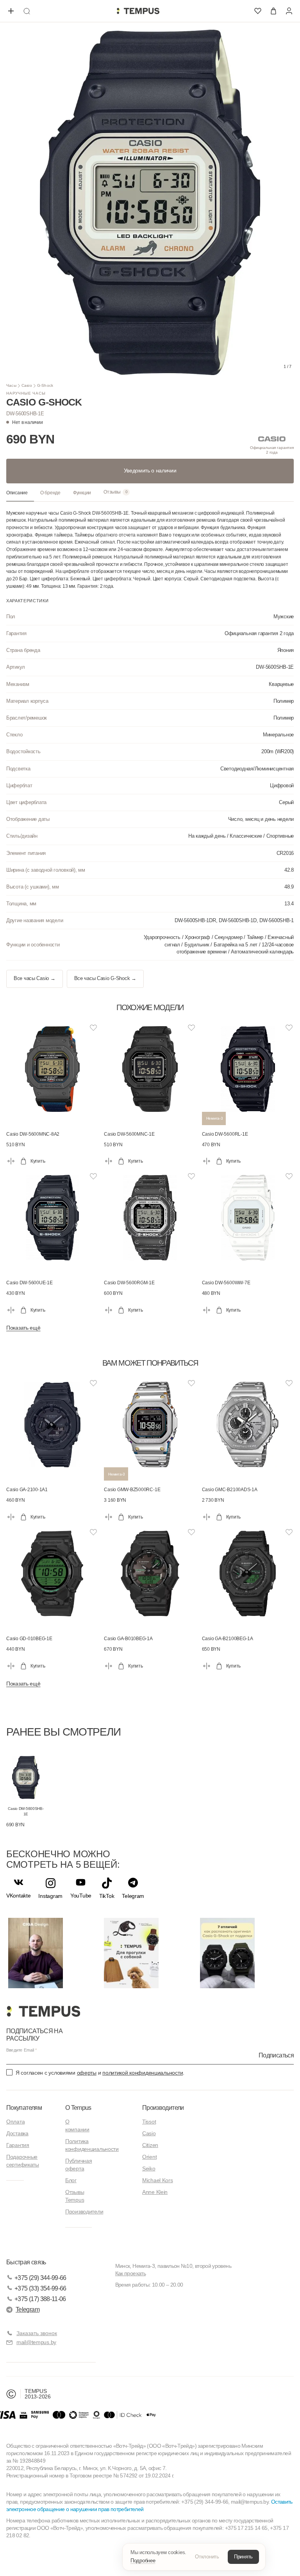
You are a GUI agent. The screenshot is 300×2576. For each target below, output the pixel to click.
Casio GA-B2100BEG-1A (228, 1639)
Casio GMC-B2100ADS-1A (230, 1490)
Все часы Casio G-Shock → (105, 978)
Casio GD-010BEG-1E (29, 1639)
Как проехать (130, 2273)
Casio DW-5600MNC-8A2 (33, 1134)
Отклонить (207, 2557)
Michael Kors (158, 2180)
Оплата (15, 2122)
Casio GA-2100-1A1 (27, 1490)
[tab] (20, 493)
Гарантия (18, 2145)
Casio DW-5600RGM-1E (129, 1283)
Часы (11, 385)
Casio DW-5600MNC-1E (129, 1134)
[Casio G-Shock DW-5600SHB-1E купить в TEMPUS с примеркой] (138, 11)
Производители (84, 2212)
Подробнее (143, 2561)
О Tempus (78, 2108)
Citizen (150, 2145)
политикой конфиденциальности (143, 2073)
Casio (27, 385)
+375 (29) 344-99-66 (40, 2278)
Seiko (149, 2169)
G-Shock (45, 385)
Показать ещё (23, 1328)
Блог (71, 2180)
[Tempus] (43, 2011)
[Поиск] (27, 11)
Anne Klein (155, 2192)
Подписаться (276, 2055)
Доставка (17, 2133)
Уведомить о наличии (150, 470)
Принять (243, 2557)
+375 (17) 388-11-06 (40, 2299)
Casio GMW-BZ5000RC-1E (132, 1490)
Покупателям (24, 2108)
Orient (149, 2157)
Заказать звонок (37, 2333)
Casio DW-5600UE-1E (29, 1283)
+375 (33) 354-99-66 (40, 2288)
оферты (87, 2073)
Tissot (149, 2122)
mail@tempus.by (36, 2342)
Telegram (28, 2309)
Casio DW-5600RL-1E (225, 1134)
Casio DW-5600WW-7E (226, 1283)
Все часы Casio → (35, 978)
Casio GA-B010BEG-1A (128, 1639)
